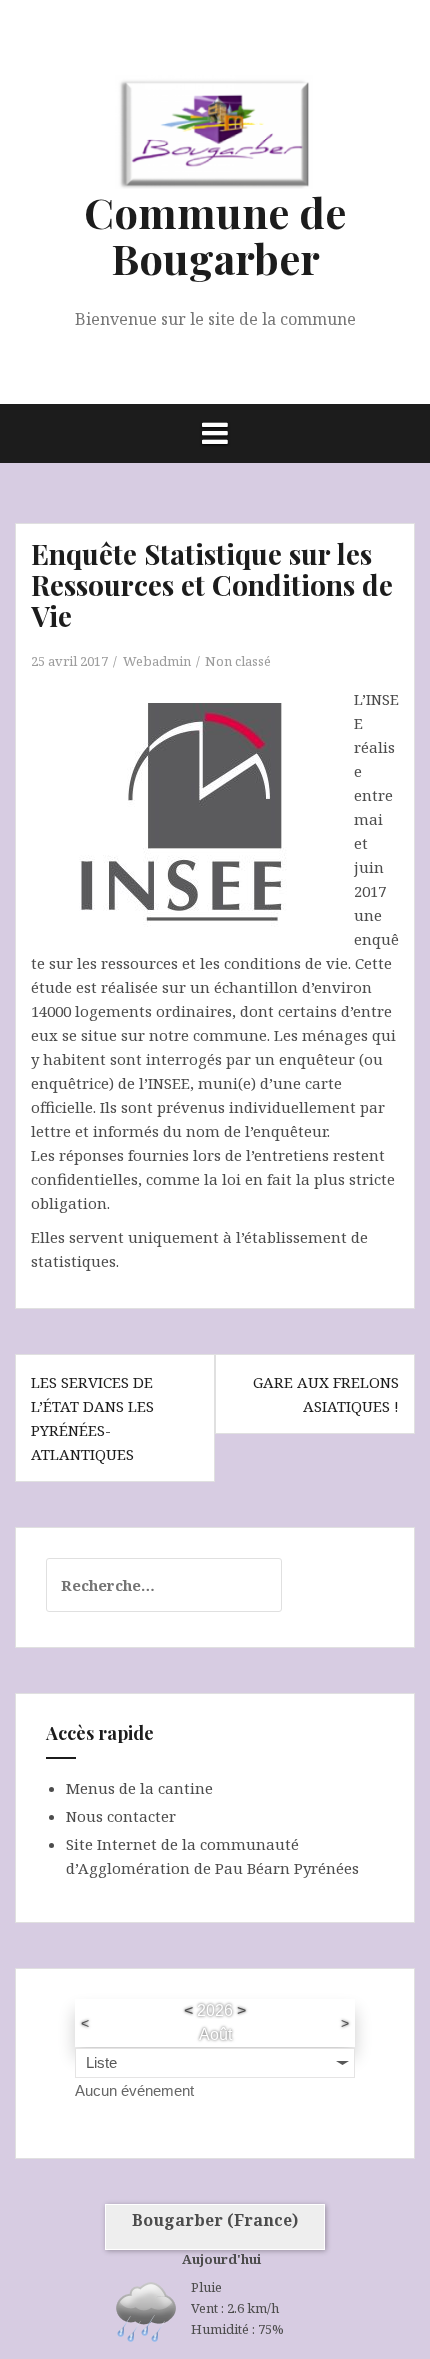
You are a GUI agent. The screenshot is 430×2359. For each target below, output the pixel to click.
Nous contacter (121, 1816)
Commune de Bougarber (215, 235)
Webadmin (157, 661)
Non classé (238, 661)
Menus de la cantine (139, 1788)
